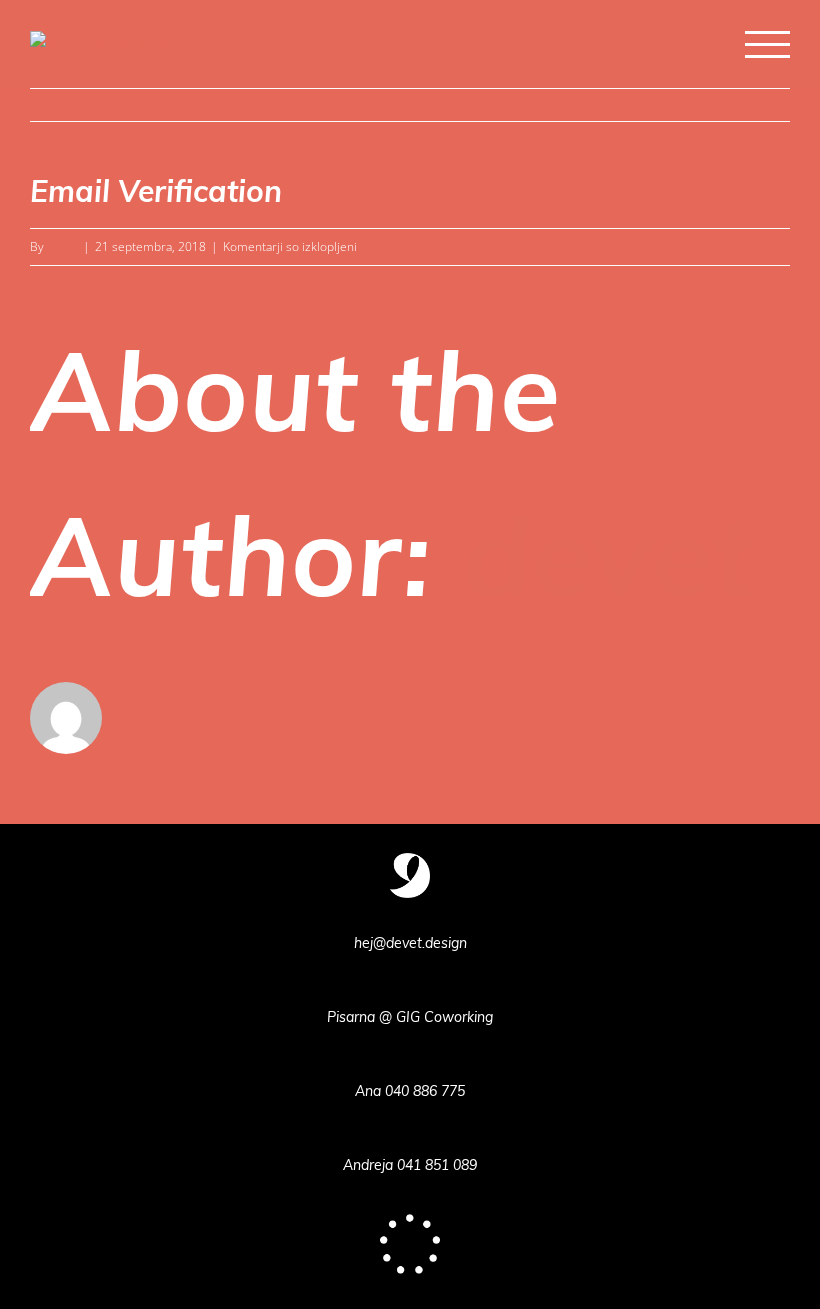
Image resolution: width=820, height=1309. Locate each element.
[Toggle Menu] (767, 44)
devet (62, 246)
